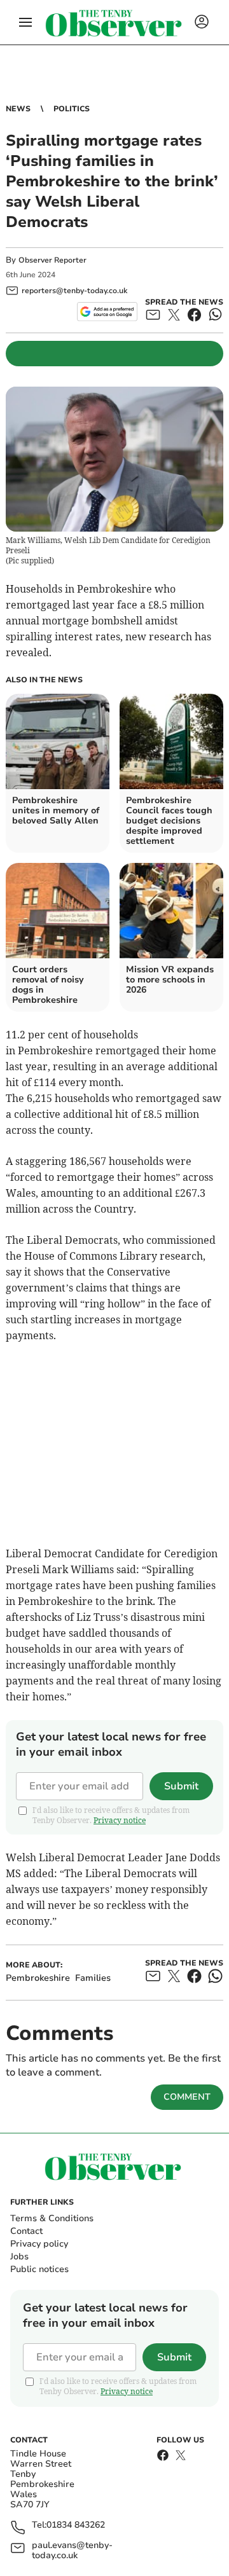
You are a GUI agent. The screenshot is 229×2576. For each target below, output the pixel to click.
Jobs (19, 2256)
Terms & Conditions (52, 2218)
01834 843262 (76, 2525)
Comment (187, 2097)
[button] (25, 22)
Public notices (39, 2269)
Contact (26, 2231)
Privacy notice (120, 1820)
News (18, 109)
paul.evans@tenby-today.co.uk (72, 2551)
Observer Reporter (52, 260)
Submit (181, 1786)
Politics (72, 109)
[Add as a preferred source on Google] (107, 312)
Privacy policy (39, 2244)
